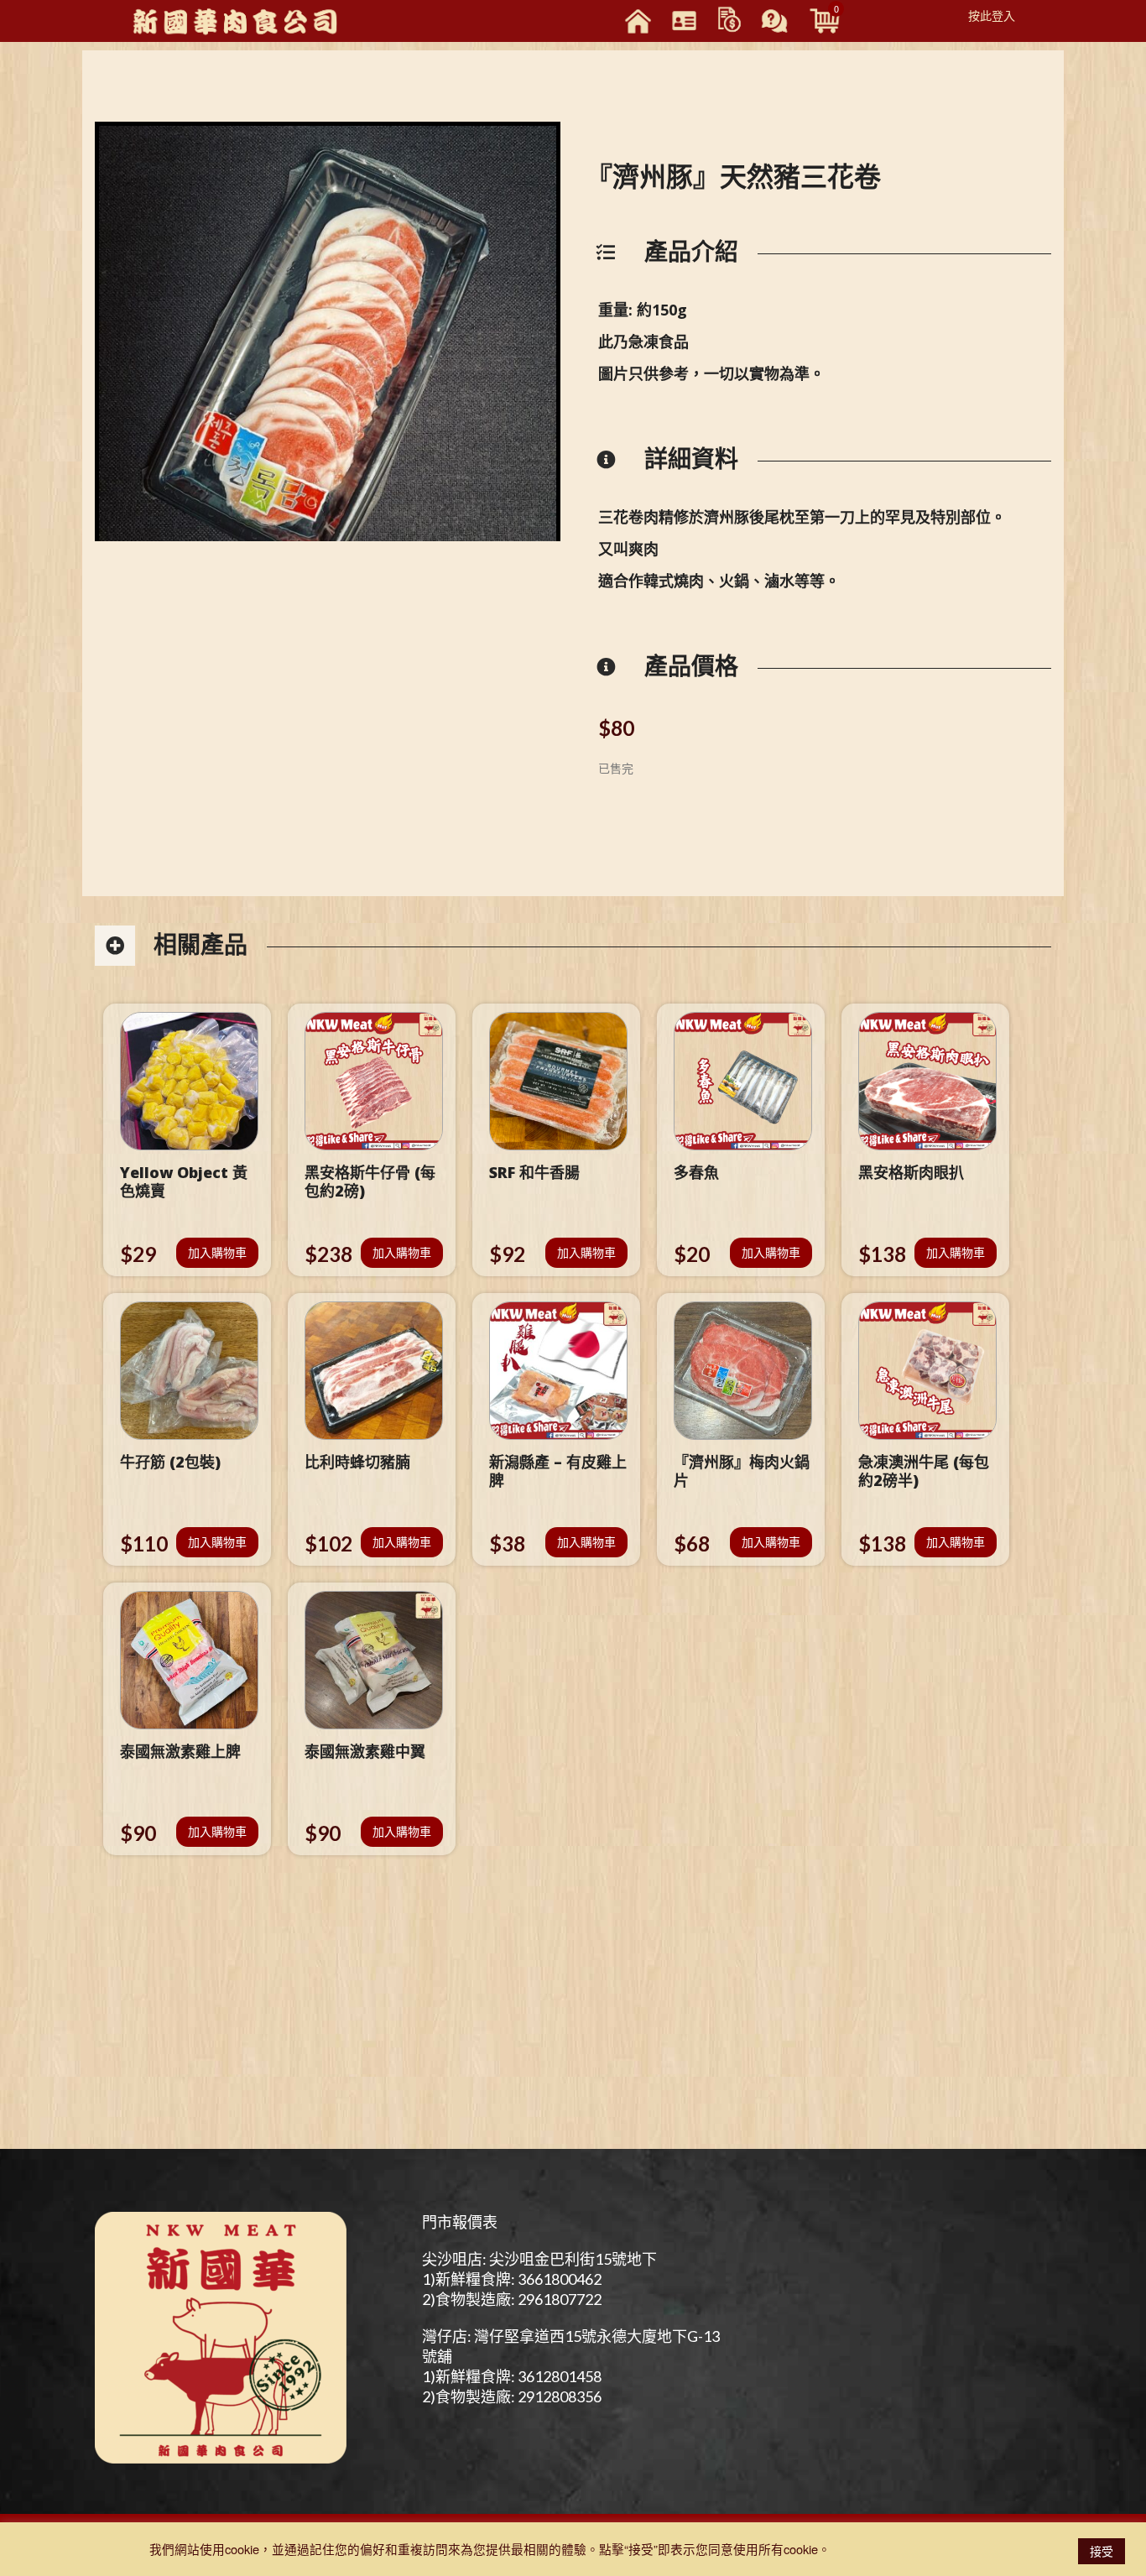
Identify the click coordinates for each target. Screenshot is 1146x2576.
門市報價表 (460, 2222)
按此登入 (992, 15)
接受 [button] (1102, 2551)
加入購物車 (217, 1252)
